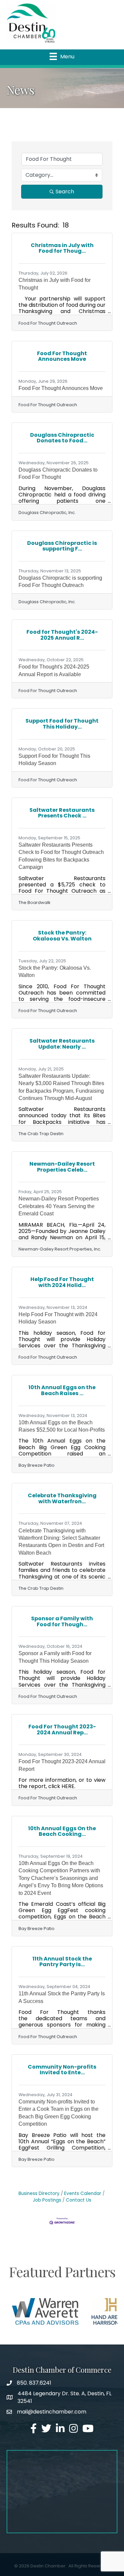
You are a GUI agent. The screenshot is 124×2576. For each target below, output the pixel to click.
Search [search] (65, 192)
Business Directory (39, 2193)
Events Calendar (83, 2193)
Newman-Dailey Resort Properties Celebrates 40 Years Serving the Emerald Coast (59, 1206)
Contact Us (79, 2200)
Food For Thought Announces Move (61, 388)
